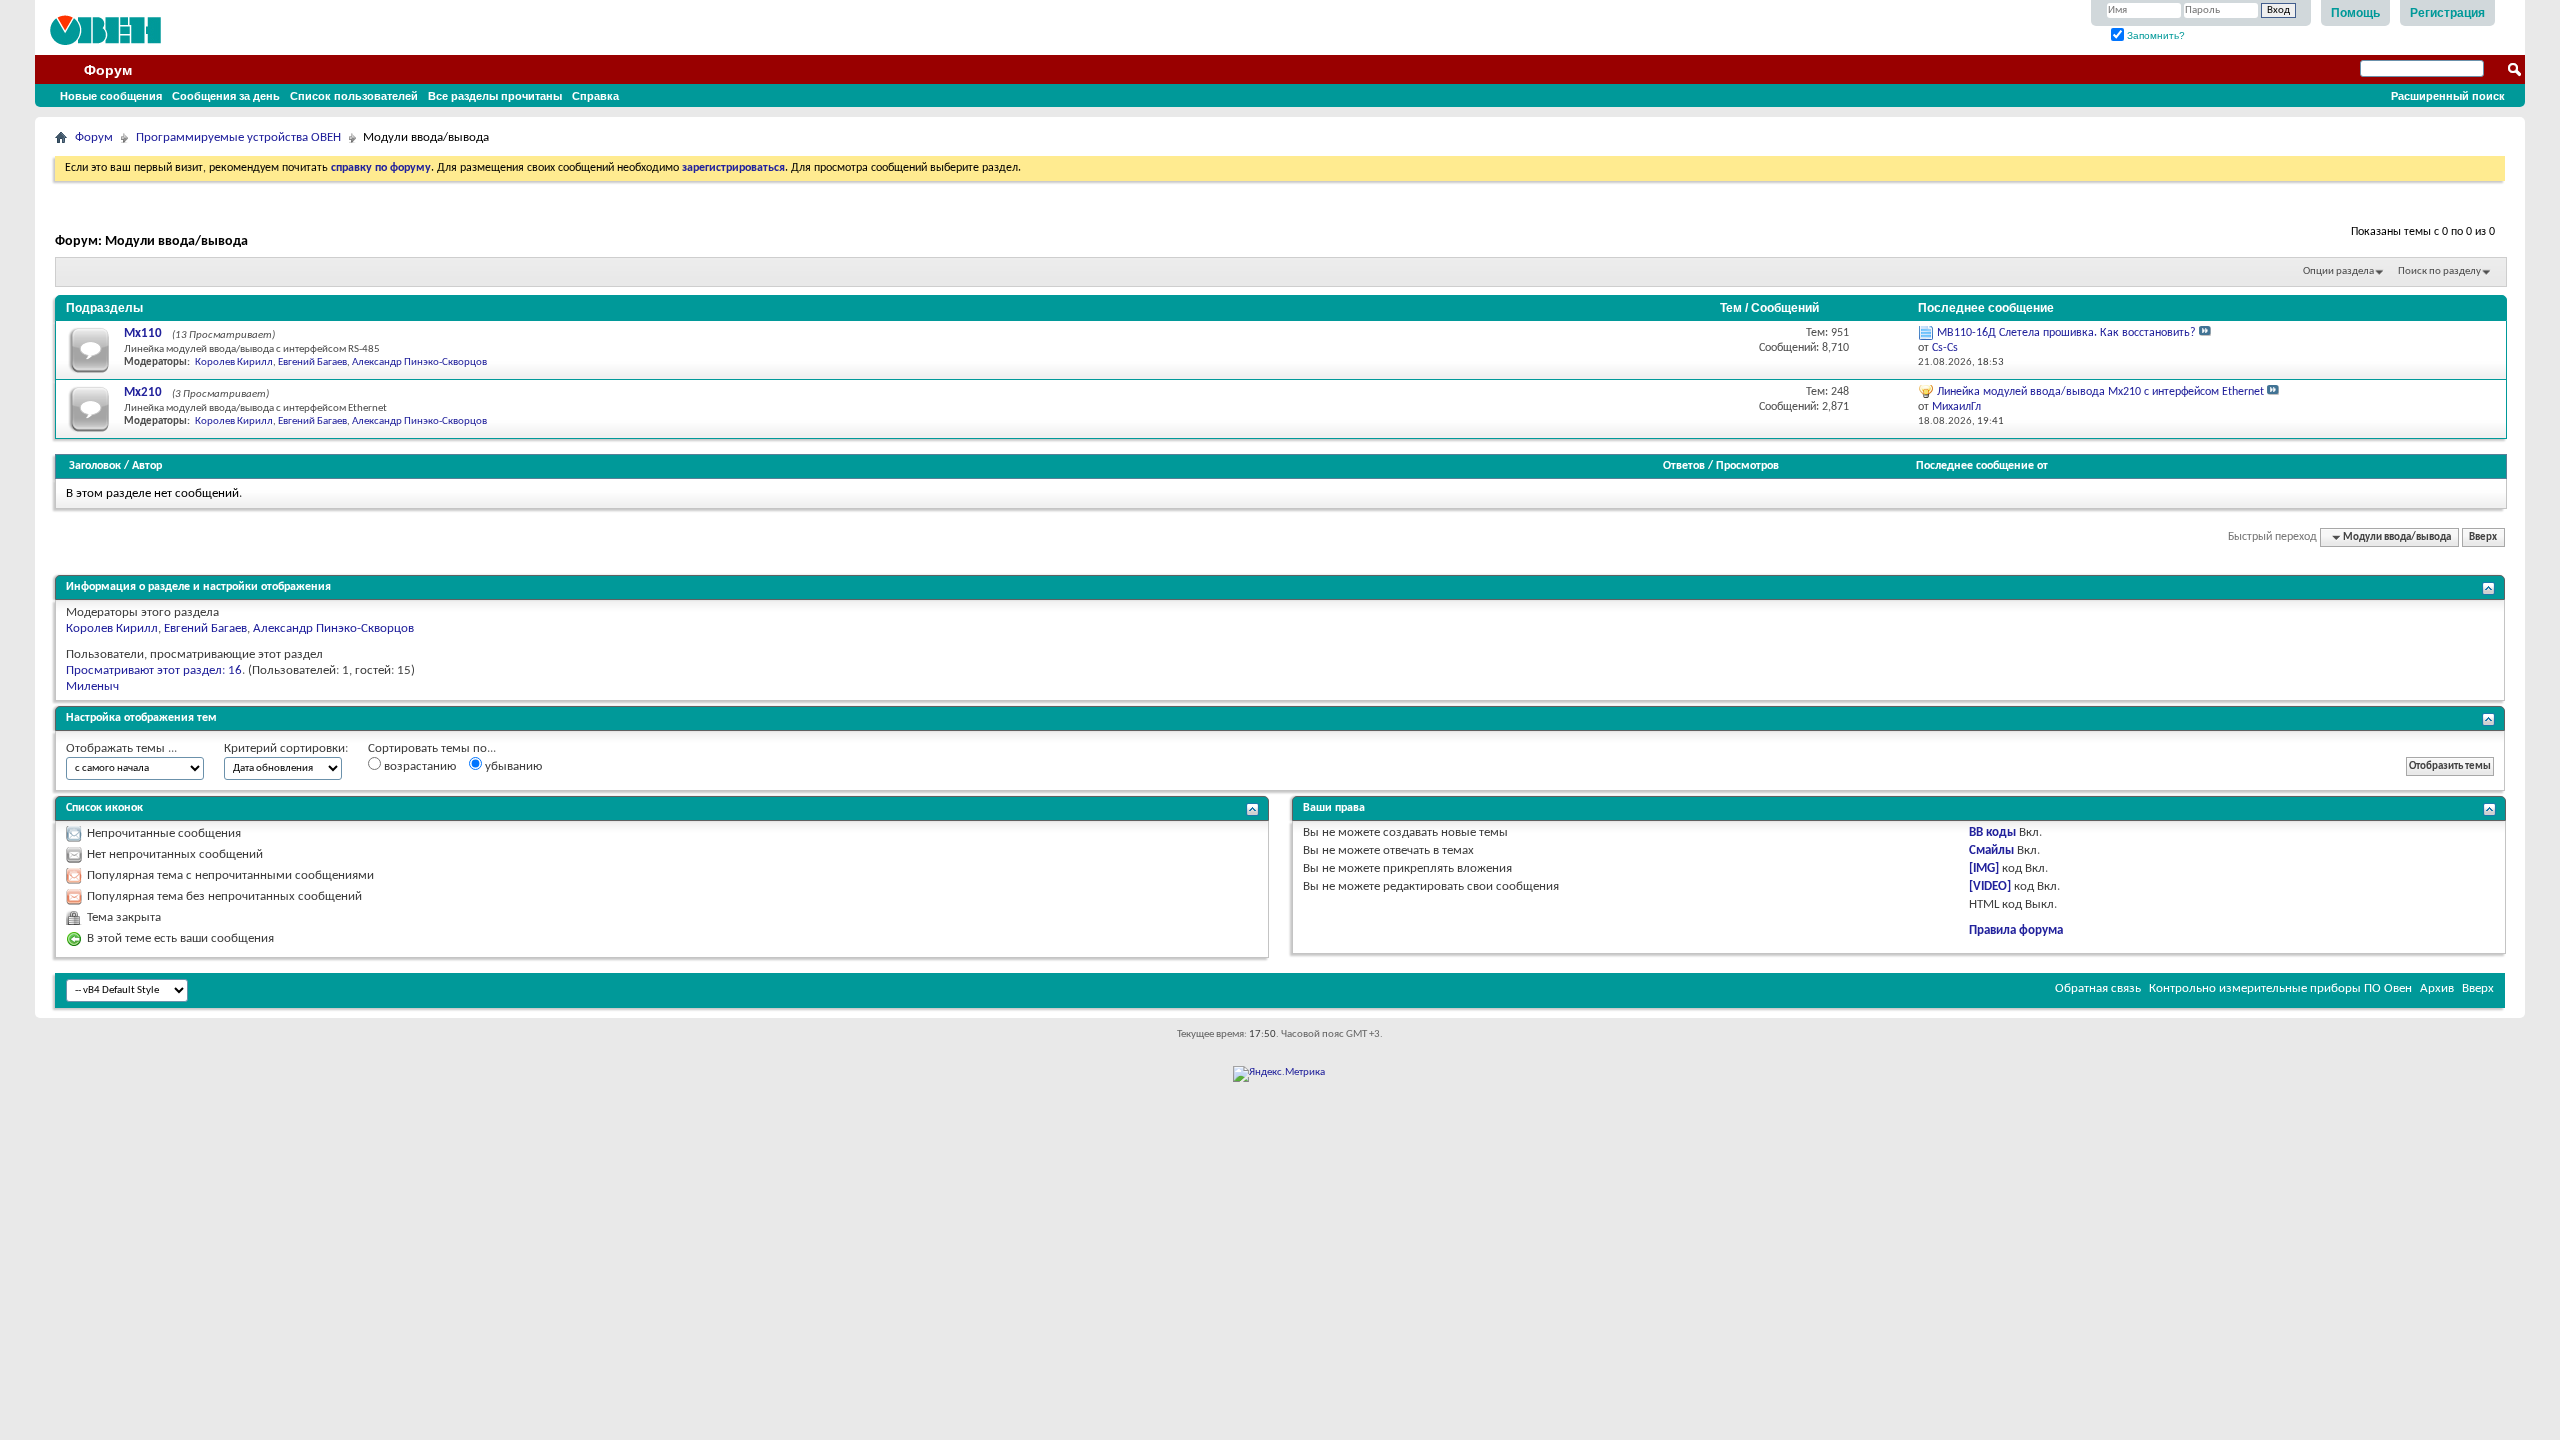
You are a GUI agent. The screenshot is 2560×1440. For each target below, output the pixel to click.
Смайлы (1991, 850)
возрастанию (418, 766)
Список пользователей (354, 96)
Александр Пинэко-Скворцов (419, 362)
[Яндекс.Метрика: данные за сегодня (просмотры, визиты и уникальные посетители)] (1279, 1074)
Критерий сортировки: (286, 748)
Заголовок (95, 466)
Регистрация (2447, 13)
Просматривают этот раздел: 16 (154, 670)
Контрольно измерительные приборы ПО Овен (2280, 988)
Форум (108, 70)
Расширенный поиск (2448, 96)
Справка (595, 96)
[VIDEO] (1990, 886)
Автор (147, 466)
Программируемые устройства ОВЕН (238, 137)
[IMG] (1984, 868)
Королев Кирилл (234, 362)
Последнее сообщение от (1982, 466)
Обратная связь (2098, 988)
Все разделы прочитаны (495, 96)
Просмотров (1747, 466)
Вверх (2483, 537)
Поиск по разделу (2439, 271)
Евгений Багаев (312, 362)
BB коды (1992, 832)
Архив (2437, 988)
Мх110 (143, 333)
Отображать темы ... (121, 748)
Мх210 (143, 392)
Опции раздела (2338, 271)
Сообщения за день (226, 96)
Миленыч (92, 686)
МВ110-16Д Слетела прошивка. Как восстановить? (2066, 333)
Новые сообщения (111, 96)
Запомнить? (2154, 35)
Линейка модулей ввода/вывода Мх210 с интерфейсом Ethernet (2100, 392)
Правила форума (2016, 930)
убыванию (512, 766)
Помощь (2355, 13)
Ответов (1684, 466)
